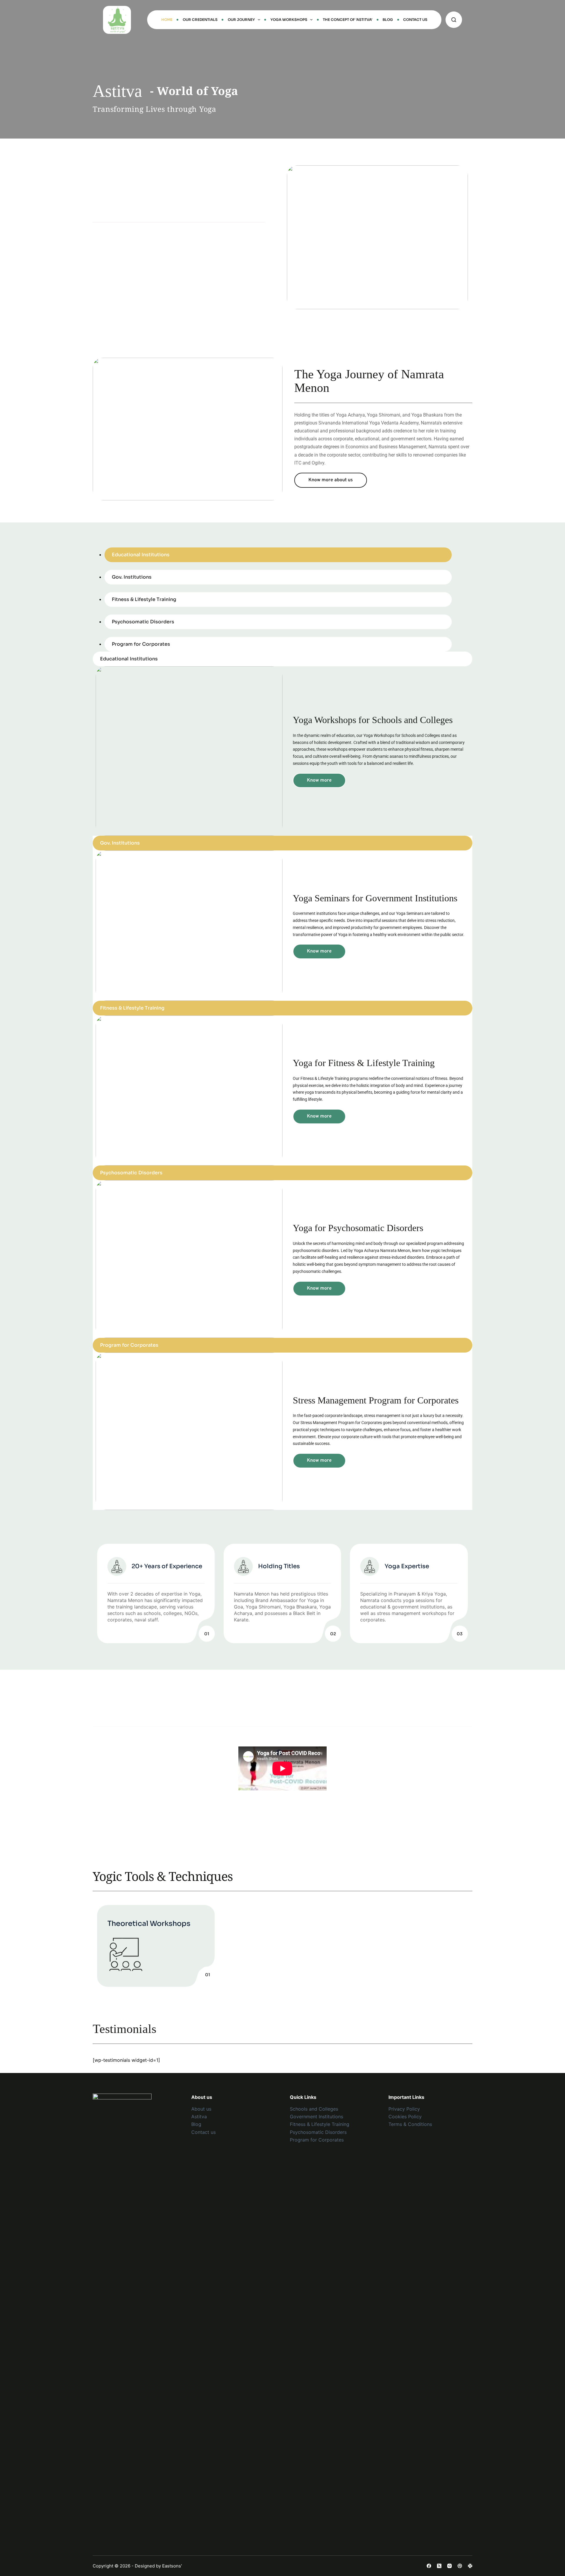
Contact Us (415, 20)
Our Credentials (200, 20)
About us (201, 2109)
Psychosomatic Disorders (318, 2132)
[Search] (454, 20)
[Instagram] (449, 2566)
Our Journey (241, 20)
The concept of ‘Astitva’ (348, 20)
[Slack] (470, 2566)
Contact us (203, 2132)
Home (167, 20)
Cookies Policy (405, 2117)
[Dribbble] (460, 2566)
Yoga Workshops (289, 20)
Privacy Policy (404, 2109)
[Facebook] (429, 2566)
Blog (388, 20)
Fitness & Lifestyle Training (320, 2124)
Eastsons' (172, 2566)
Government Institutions (316, 2117)
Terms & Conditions (410, 2124)
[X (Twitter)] (439, 2566)
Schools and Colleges (314, 2109)
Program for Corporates (317, 2140)
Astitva (199, 2117)
